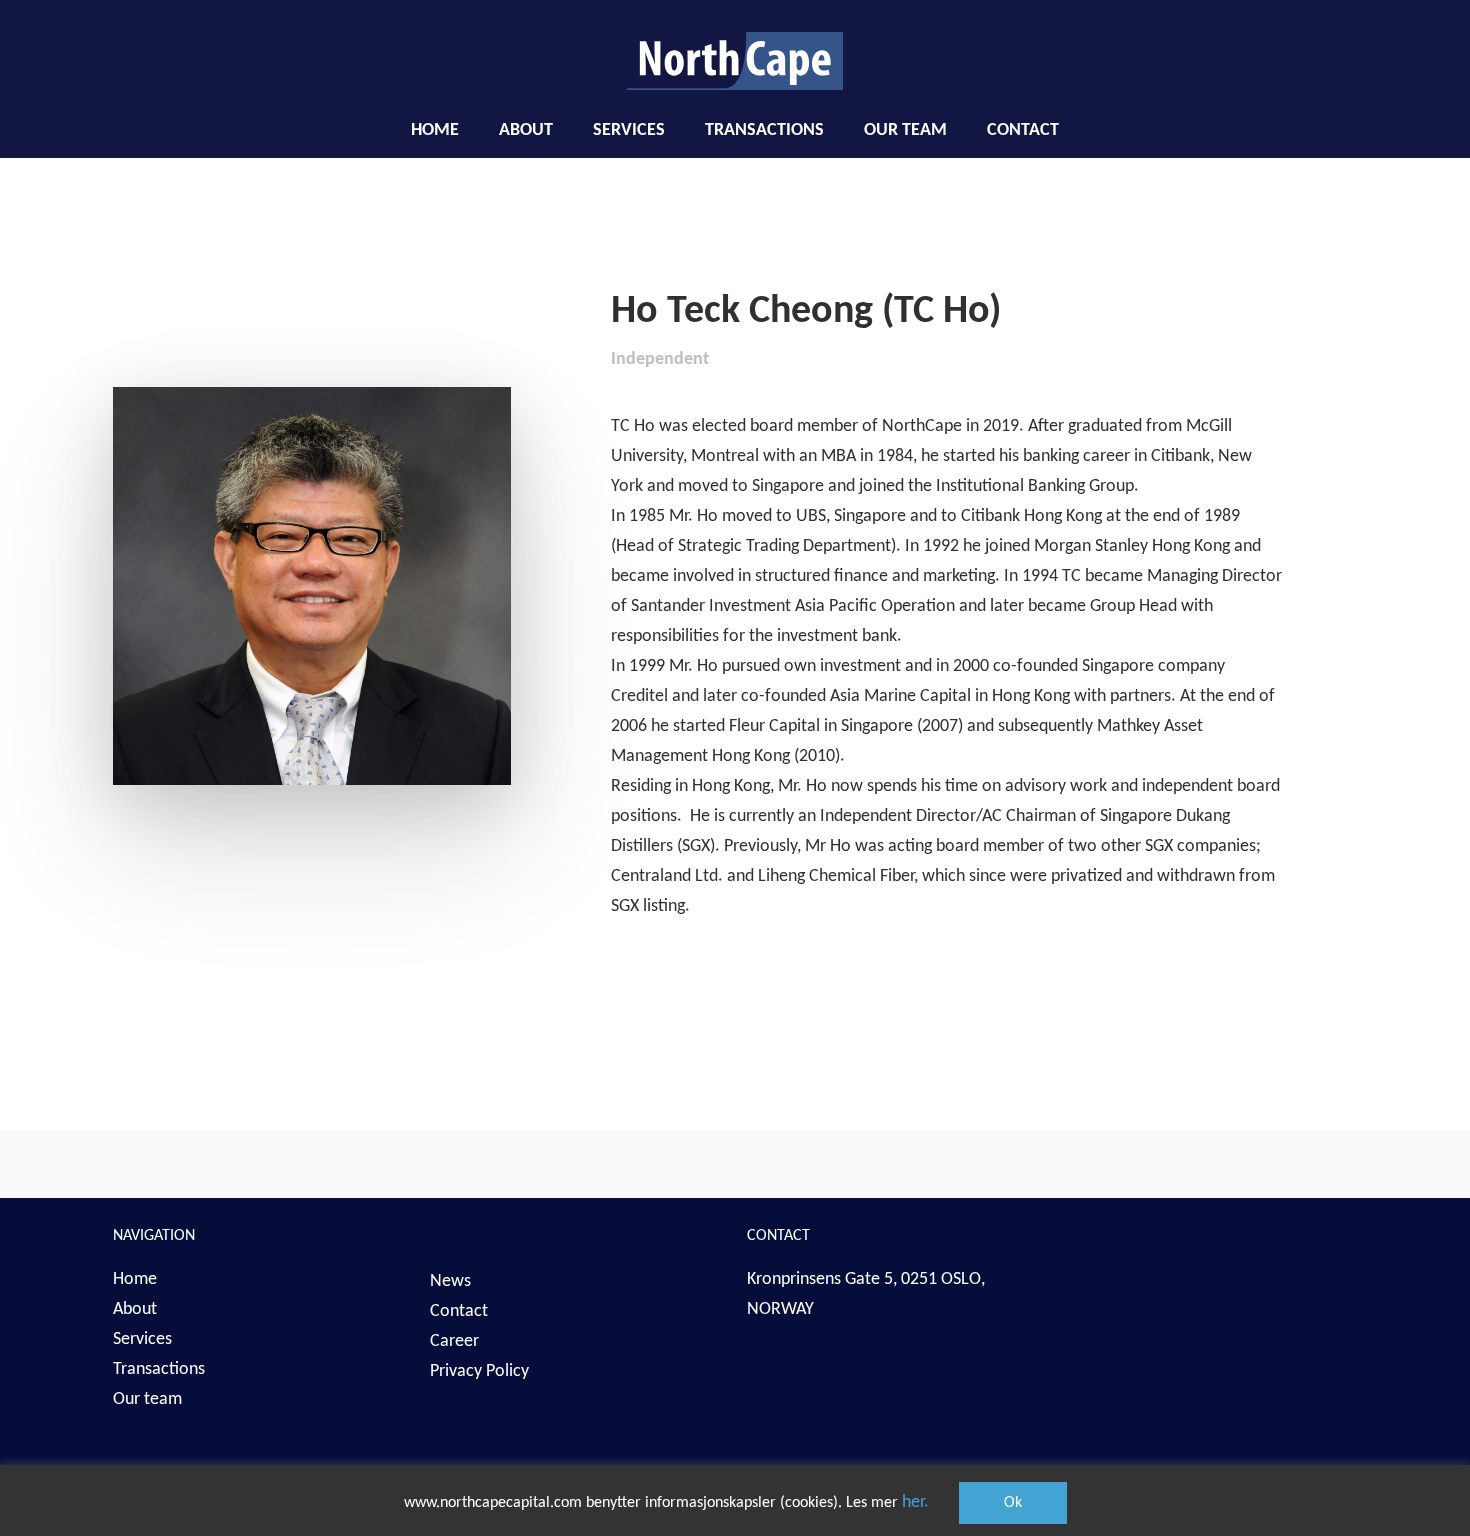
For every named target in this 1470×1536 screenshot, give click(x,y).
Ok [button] (1013, 1503)
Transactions (159, 1369)
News (450, 1281)
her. (915, 1502)
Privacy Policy (479, 1371)
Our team (147, 1399)
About (135, 1309)
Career (454, 1341)
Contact (459, 1311)
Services (142, 1339)
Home (135, 1279)
